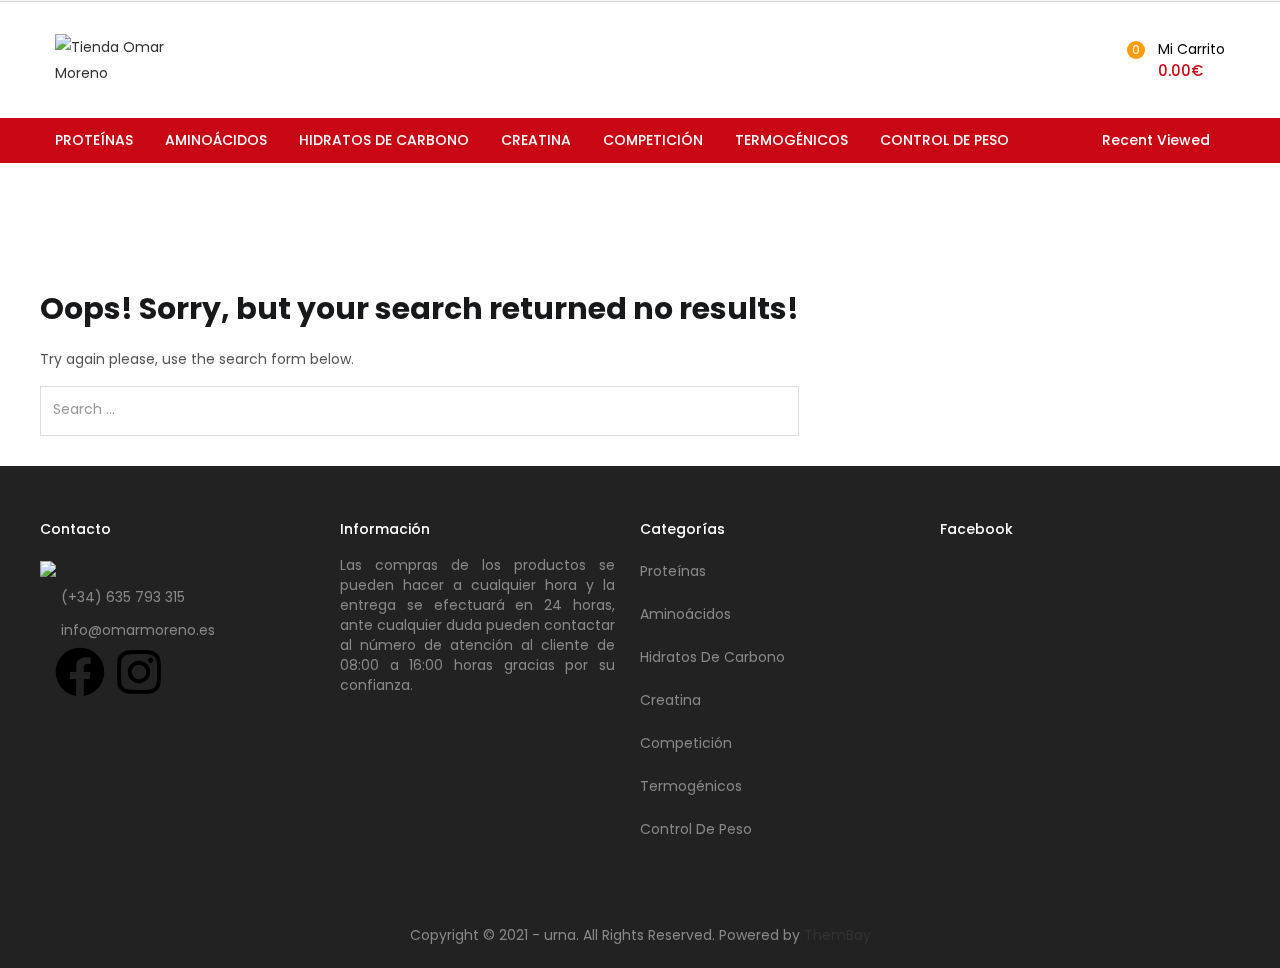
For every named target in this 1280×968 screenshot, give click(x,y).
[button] (1173, 60)
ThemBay (837, 935)
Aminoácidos (216, 140)
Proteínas (94, 140)
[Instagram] (139, 672)
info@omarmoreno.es (138, 630)
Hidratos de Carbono (384, 140)
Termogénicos (791, 140)
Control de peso (944, 140)
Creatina (536, 140)
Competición (653, 140)
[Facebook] (80, 672)
